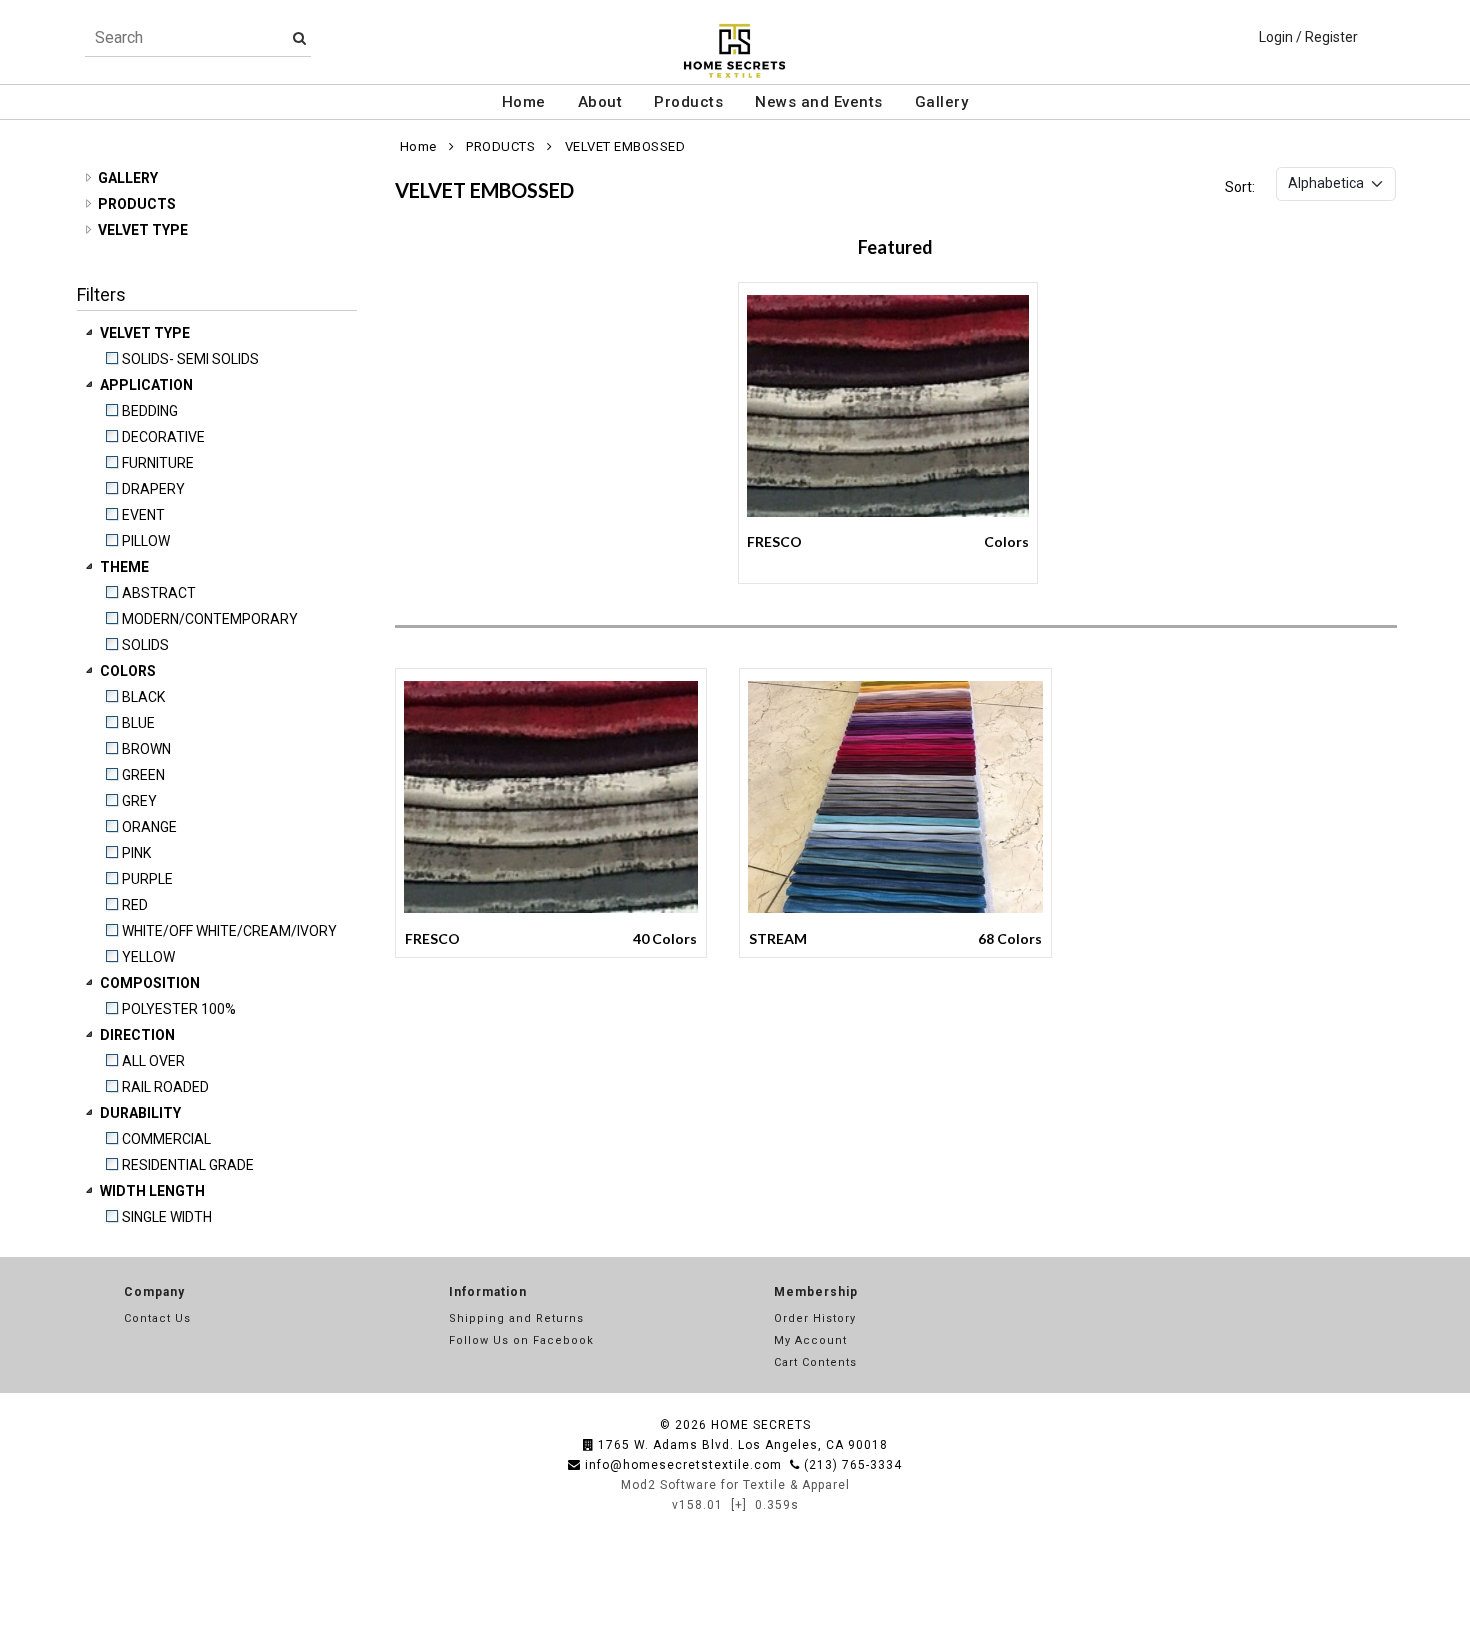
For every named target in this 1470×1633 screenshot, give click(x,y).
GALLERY (128, 178)
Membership (816, 1292)
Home (524, 102)
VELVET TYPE (143, 230)
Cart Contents (815, 1362)
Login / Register (1308, 37)
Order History (815, 1318)
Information (488, 1292)
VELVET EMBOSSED (625, 146)
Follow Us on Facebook (521, 1340)
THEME (126, 567)
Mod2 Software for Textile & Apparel (735, 1485)
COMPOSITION (151, 983)
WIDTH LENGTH (154, 1191)
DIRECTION (139, 1035)
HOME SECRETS (761, 1425)
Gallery (942, 102)
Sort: (1240, 187)
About (600, 102)
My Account (810, 1340)
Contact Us (157, 1318)
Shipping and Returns (516, 1318)
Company (154, 1292)
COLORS (129, 671)
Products (688, 102)
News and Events (819, 102)
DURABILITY (142, 1113)
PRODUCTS (137, 204)
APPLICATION (148, 385)
